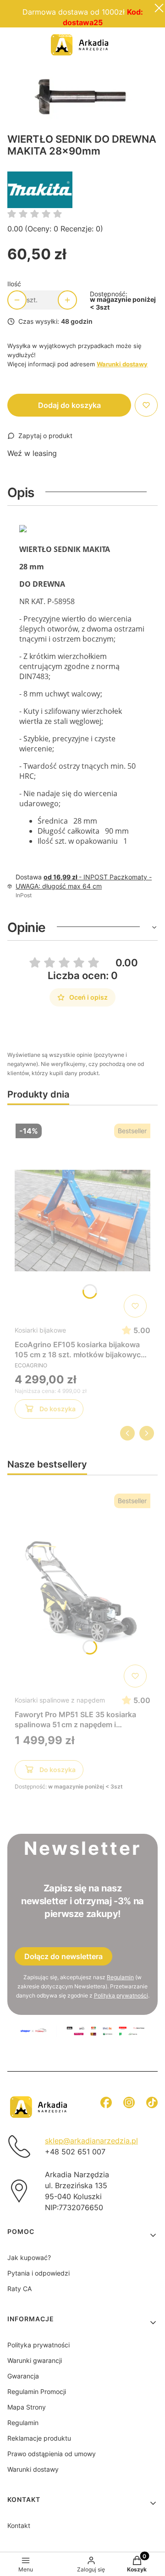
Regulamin (120, 1977)
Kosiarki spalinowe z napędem (60, 1700)
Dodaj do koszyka (69, 405)
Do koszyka (58, 1409)
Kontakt (19, 2525)
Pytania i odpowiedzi (38, 2273)
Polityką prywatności (121, 1995)
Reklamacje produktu (39, 2438)
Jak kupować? (29, 2257)
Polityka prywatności (38, 2345)
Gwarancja (23, 2376)
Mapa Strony (27, 2407)
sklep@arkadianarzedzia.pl (91, 2141)
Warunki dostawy (33, 2469)
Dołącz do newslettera (63, 1956)
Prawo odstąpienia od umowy (52, 2454)
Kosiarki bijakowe (40, 1330)
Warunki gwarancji (35, 2360)
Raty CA (19, 2289)
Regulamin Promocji (82, 34)
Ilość (14, 284)
